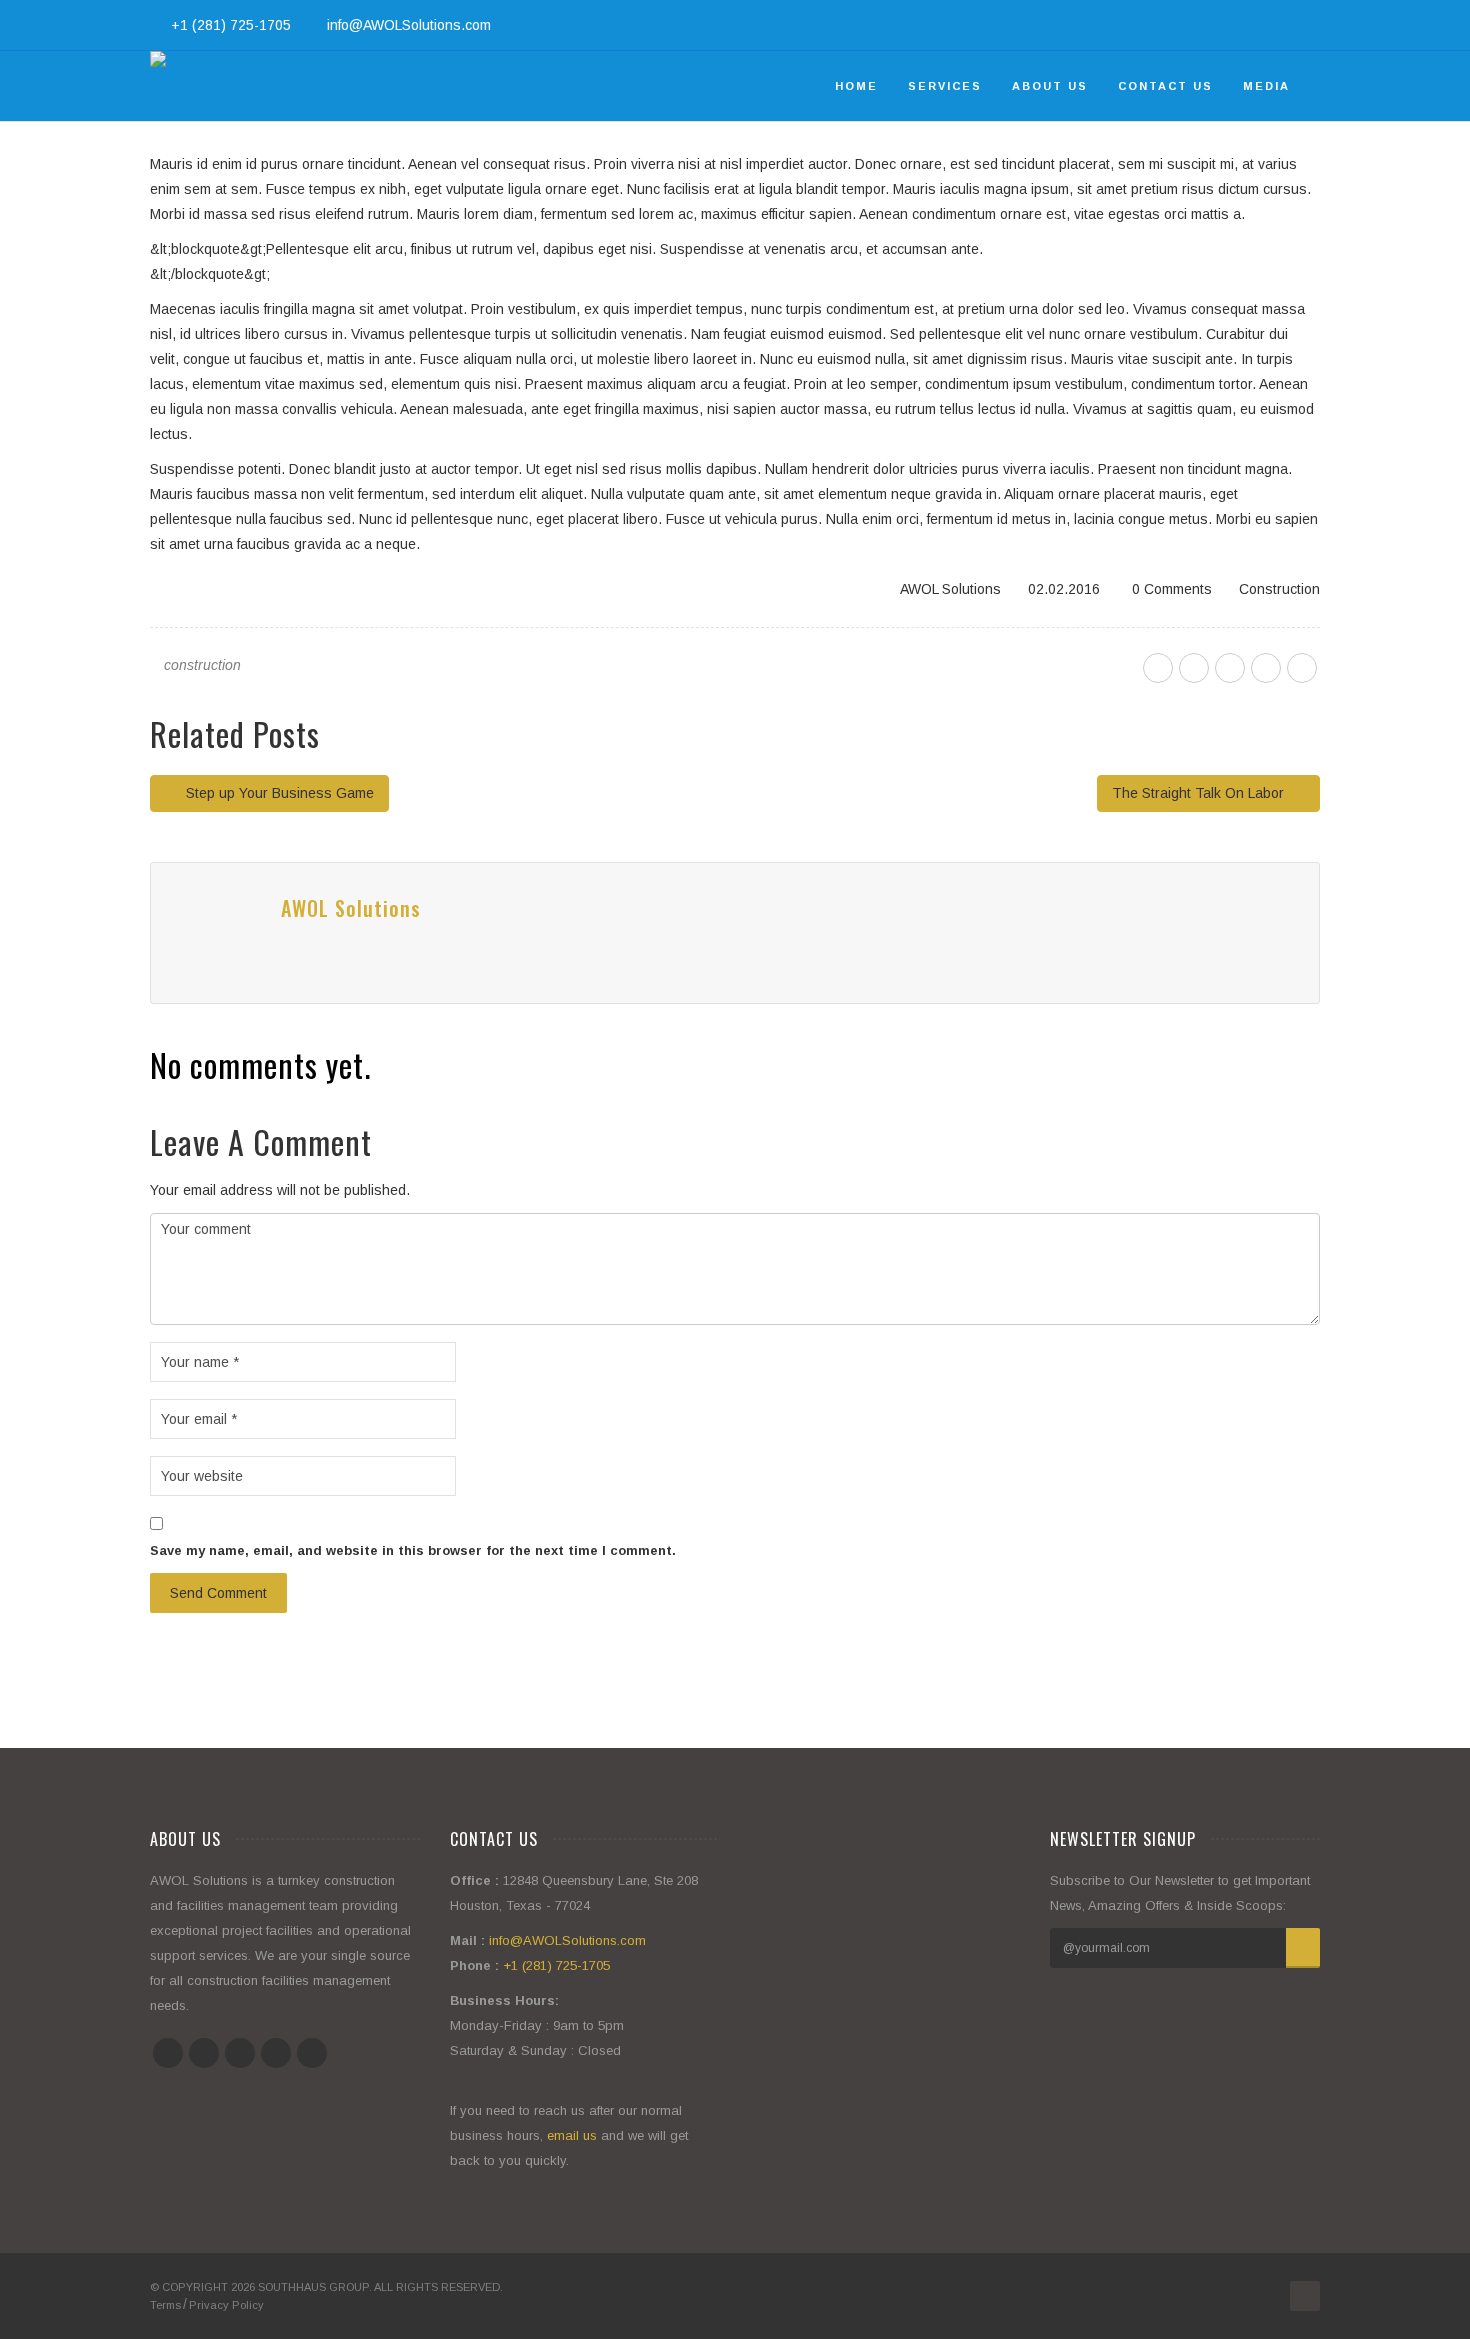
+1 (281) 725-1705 (231, 25)
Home (856, 86)
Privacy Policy (226, 2305)
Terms (165, 2305)
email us (572, 2135)
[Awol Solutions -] (158, 86)
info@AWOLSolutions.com (409, 25)
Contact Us (1165, 86)
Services (945, 86)
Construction (1279, 589)
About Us (1050, 86)
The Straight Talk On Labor (1200, 793)
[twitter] (1194, 668)
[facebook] (1158, 668)
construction (202, 665)
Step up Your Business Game (278, 793)
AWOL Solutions (950, 589)
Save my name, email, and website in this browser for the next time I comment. (413, 1550)
